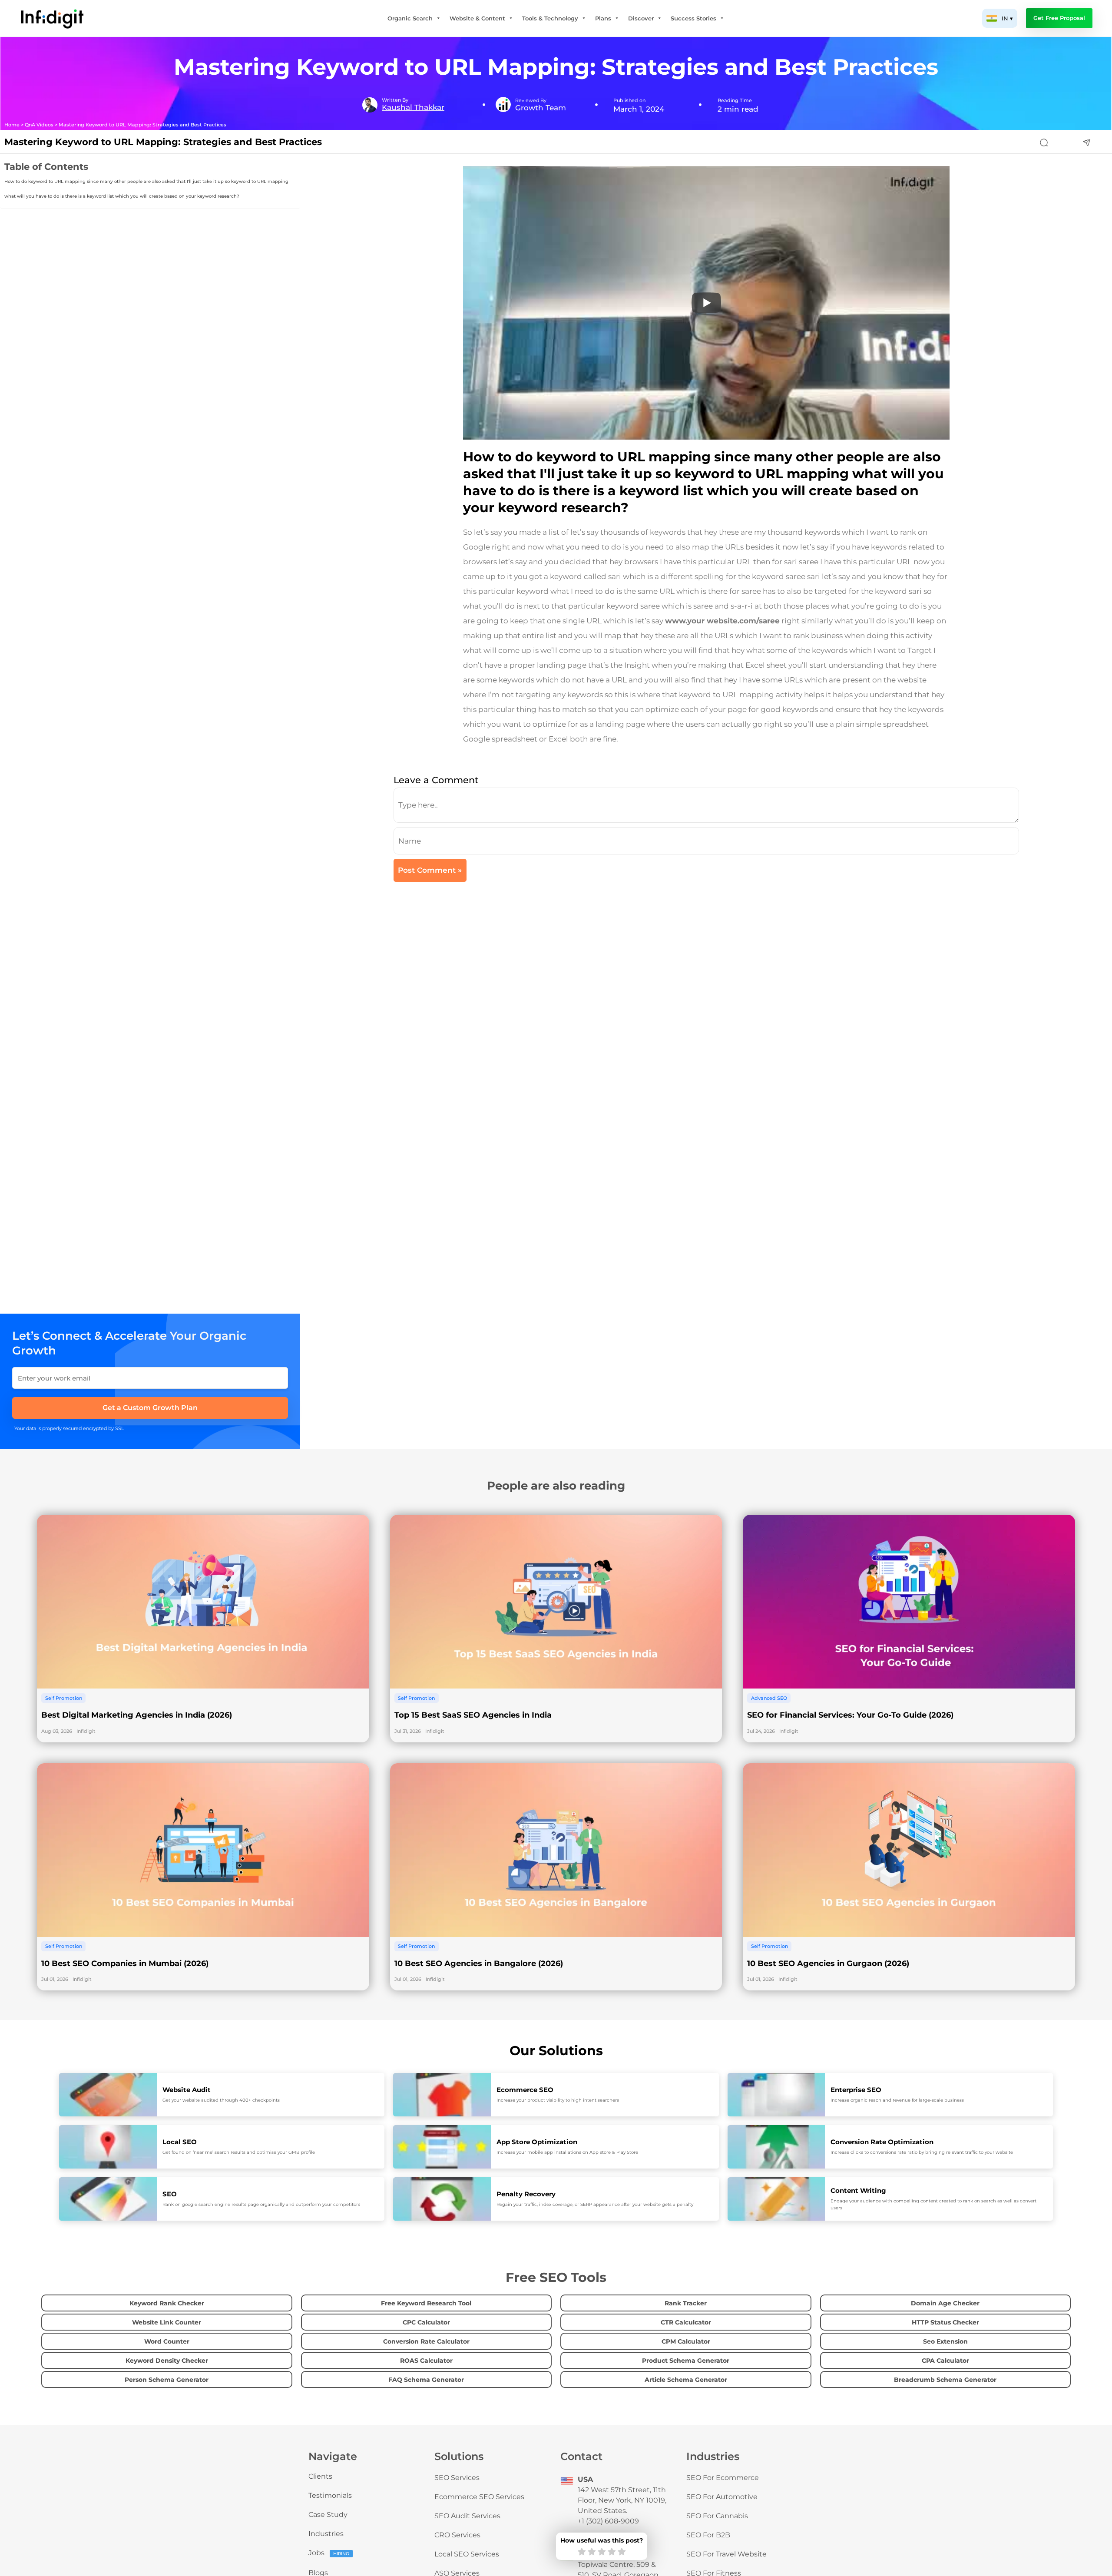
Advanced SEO (769, 1698)
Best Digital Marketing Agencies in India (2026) (137, 1715)
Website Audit (187, 2090)
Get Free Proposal (1059, 18)
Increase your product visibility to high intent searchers (558, 2100)
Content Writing (858, 2190)
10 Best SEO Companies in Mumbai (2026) (125, 1963)
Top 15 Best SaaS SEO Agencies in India (473, 1715)
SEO (170, 2194)
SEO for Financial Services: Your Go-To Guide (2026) (850, 1715)
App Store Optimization (537, 2142)
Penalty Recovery (526, 2194)
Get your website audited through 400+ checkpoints (221, 2100)
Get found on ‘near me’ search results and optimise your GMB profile (239, 2152)
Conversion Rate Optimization (882, 2142)
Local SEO (180, 2142)
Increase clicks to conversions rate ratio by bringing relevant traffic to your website (922, 2152)
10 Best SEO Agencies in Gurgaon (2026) (828, 1963)
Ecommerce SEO (525, 2090)
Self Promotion (64, 1698)
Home (12, 125)
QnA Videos (39, 125)
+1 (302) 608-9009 (608, 2521)
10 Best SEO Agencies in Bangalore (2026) (479, 1963)
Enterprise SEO (856, 2090)
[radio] (582, 2552)
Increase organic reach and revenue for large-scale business (897, 2100)
